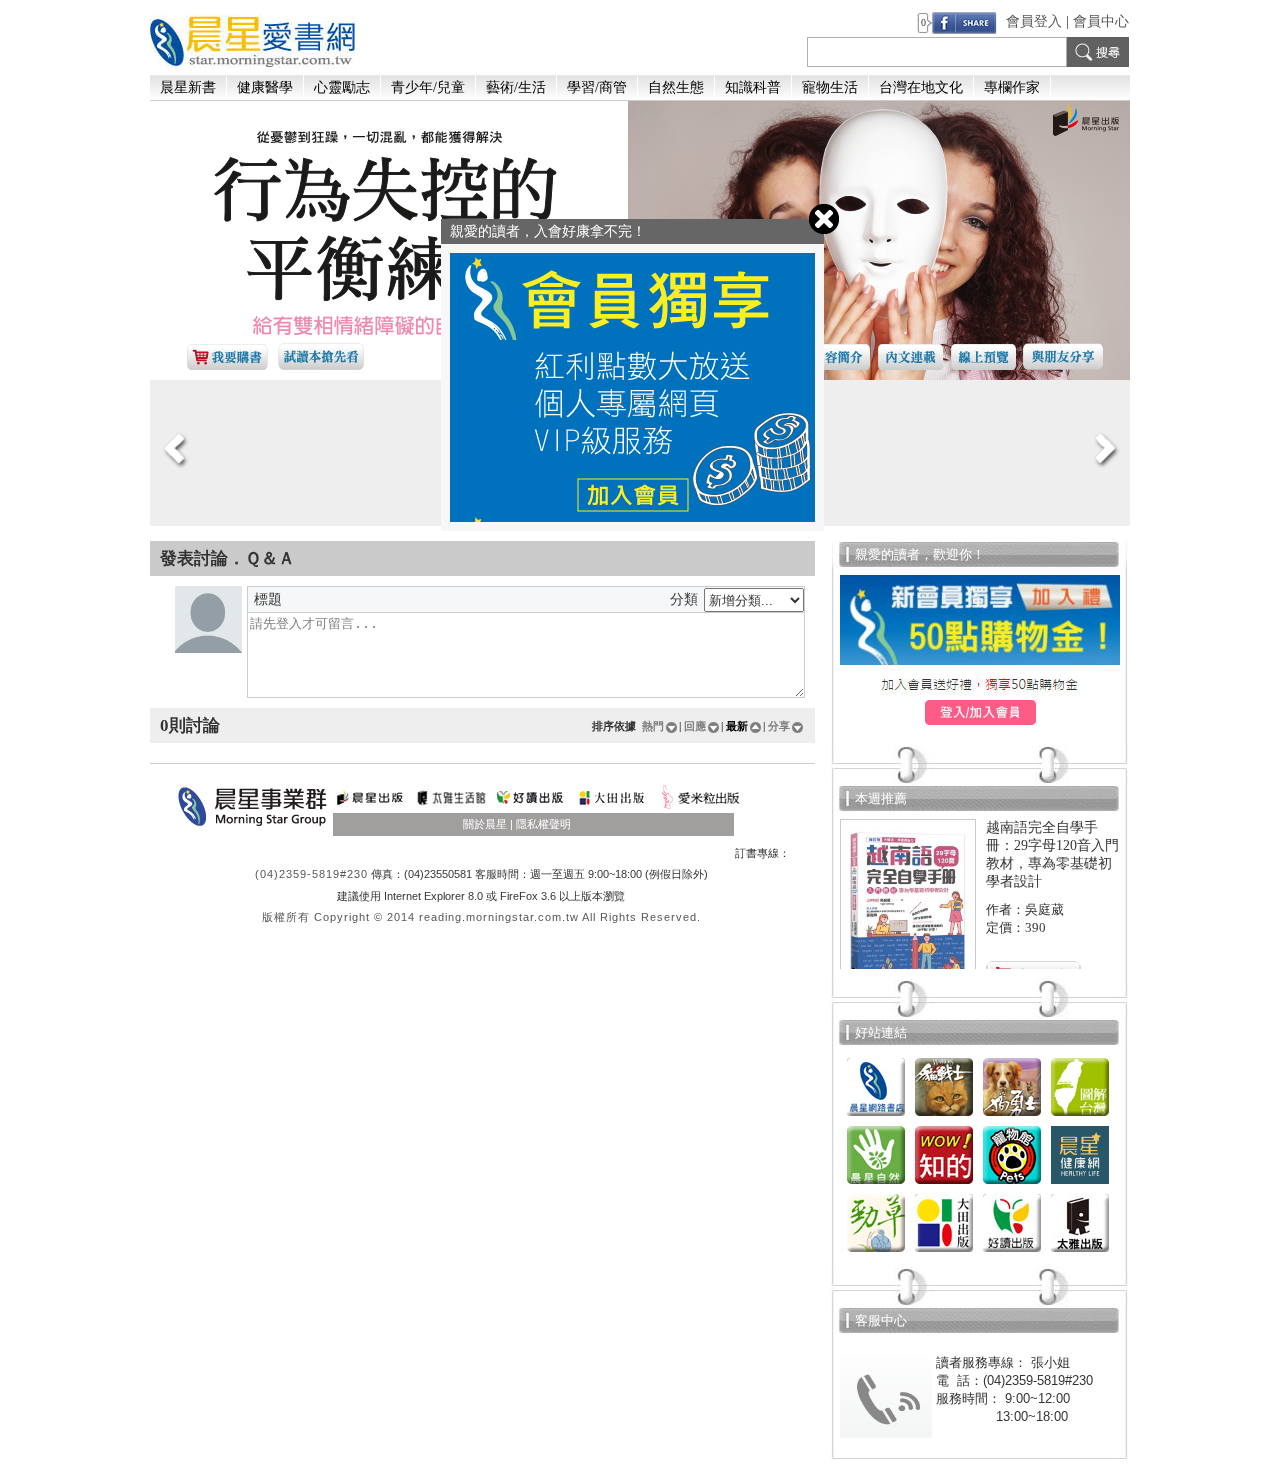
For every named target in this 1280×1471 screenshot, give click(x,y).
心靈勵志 (342, 87)
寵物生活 (830, 87)
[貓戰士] (944, 1116)
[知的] (944, 1184)
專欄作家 (1012, 87)
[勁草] (876, 1252)
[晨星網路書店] (876, 1116)
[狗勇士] (1012, 1116)
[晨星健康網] (1080, 1184)
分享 (779, 726)
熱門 (653, 726)
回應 (695, 726)
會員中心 (1101, 21)
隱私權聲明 (543, 824)
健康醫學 (265, 87)
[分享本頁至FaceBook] (964, 21)
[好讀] (1012, 1252)
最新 (737, 726)
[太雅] (1080, 1252)
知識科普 (753, 87)
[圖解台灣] (1080, 1116)
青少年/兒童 (428, 87)
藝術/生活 (516, 87)
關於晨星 (485, 824)
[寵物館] (1012, 1184)
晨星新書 (188, 87)
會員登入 (1034, 21)
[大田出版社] (944, 1252)
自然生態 (676, 87)
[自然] (876, 1184)
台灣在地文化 (921, 87)
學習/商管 (597, 87)
